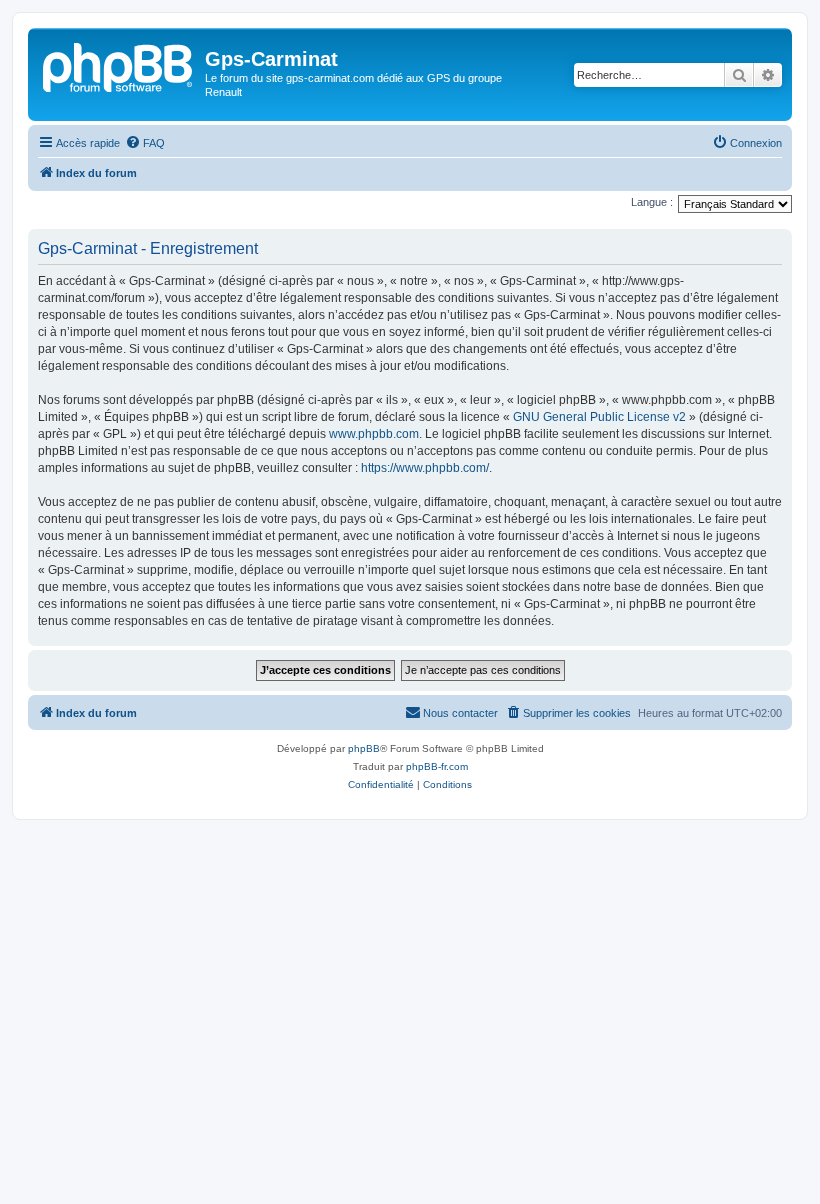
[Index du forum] (119, 65)
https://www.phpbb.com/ (425, 468)
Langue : (652, 202)
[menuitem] (145, 143)
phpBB (364, 748)
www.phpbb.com (374, 434)
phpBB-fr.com (437, 766)
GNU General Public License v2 (599, 417)
